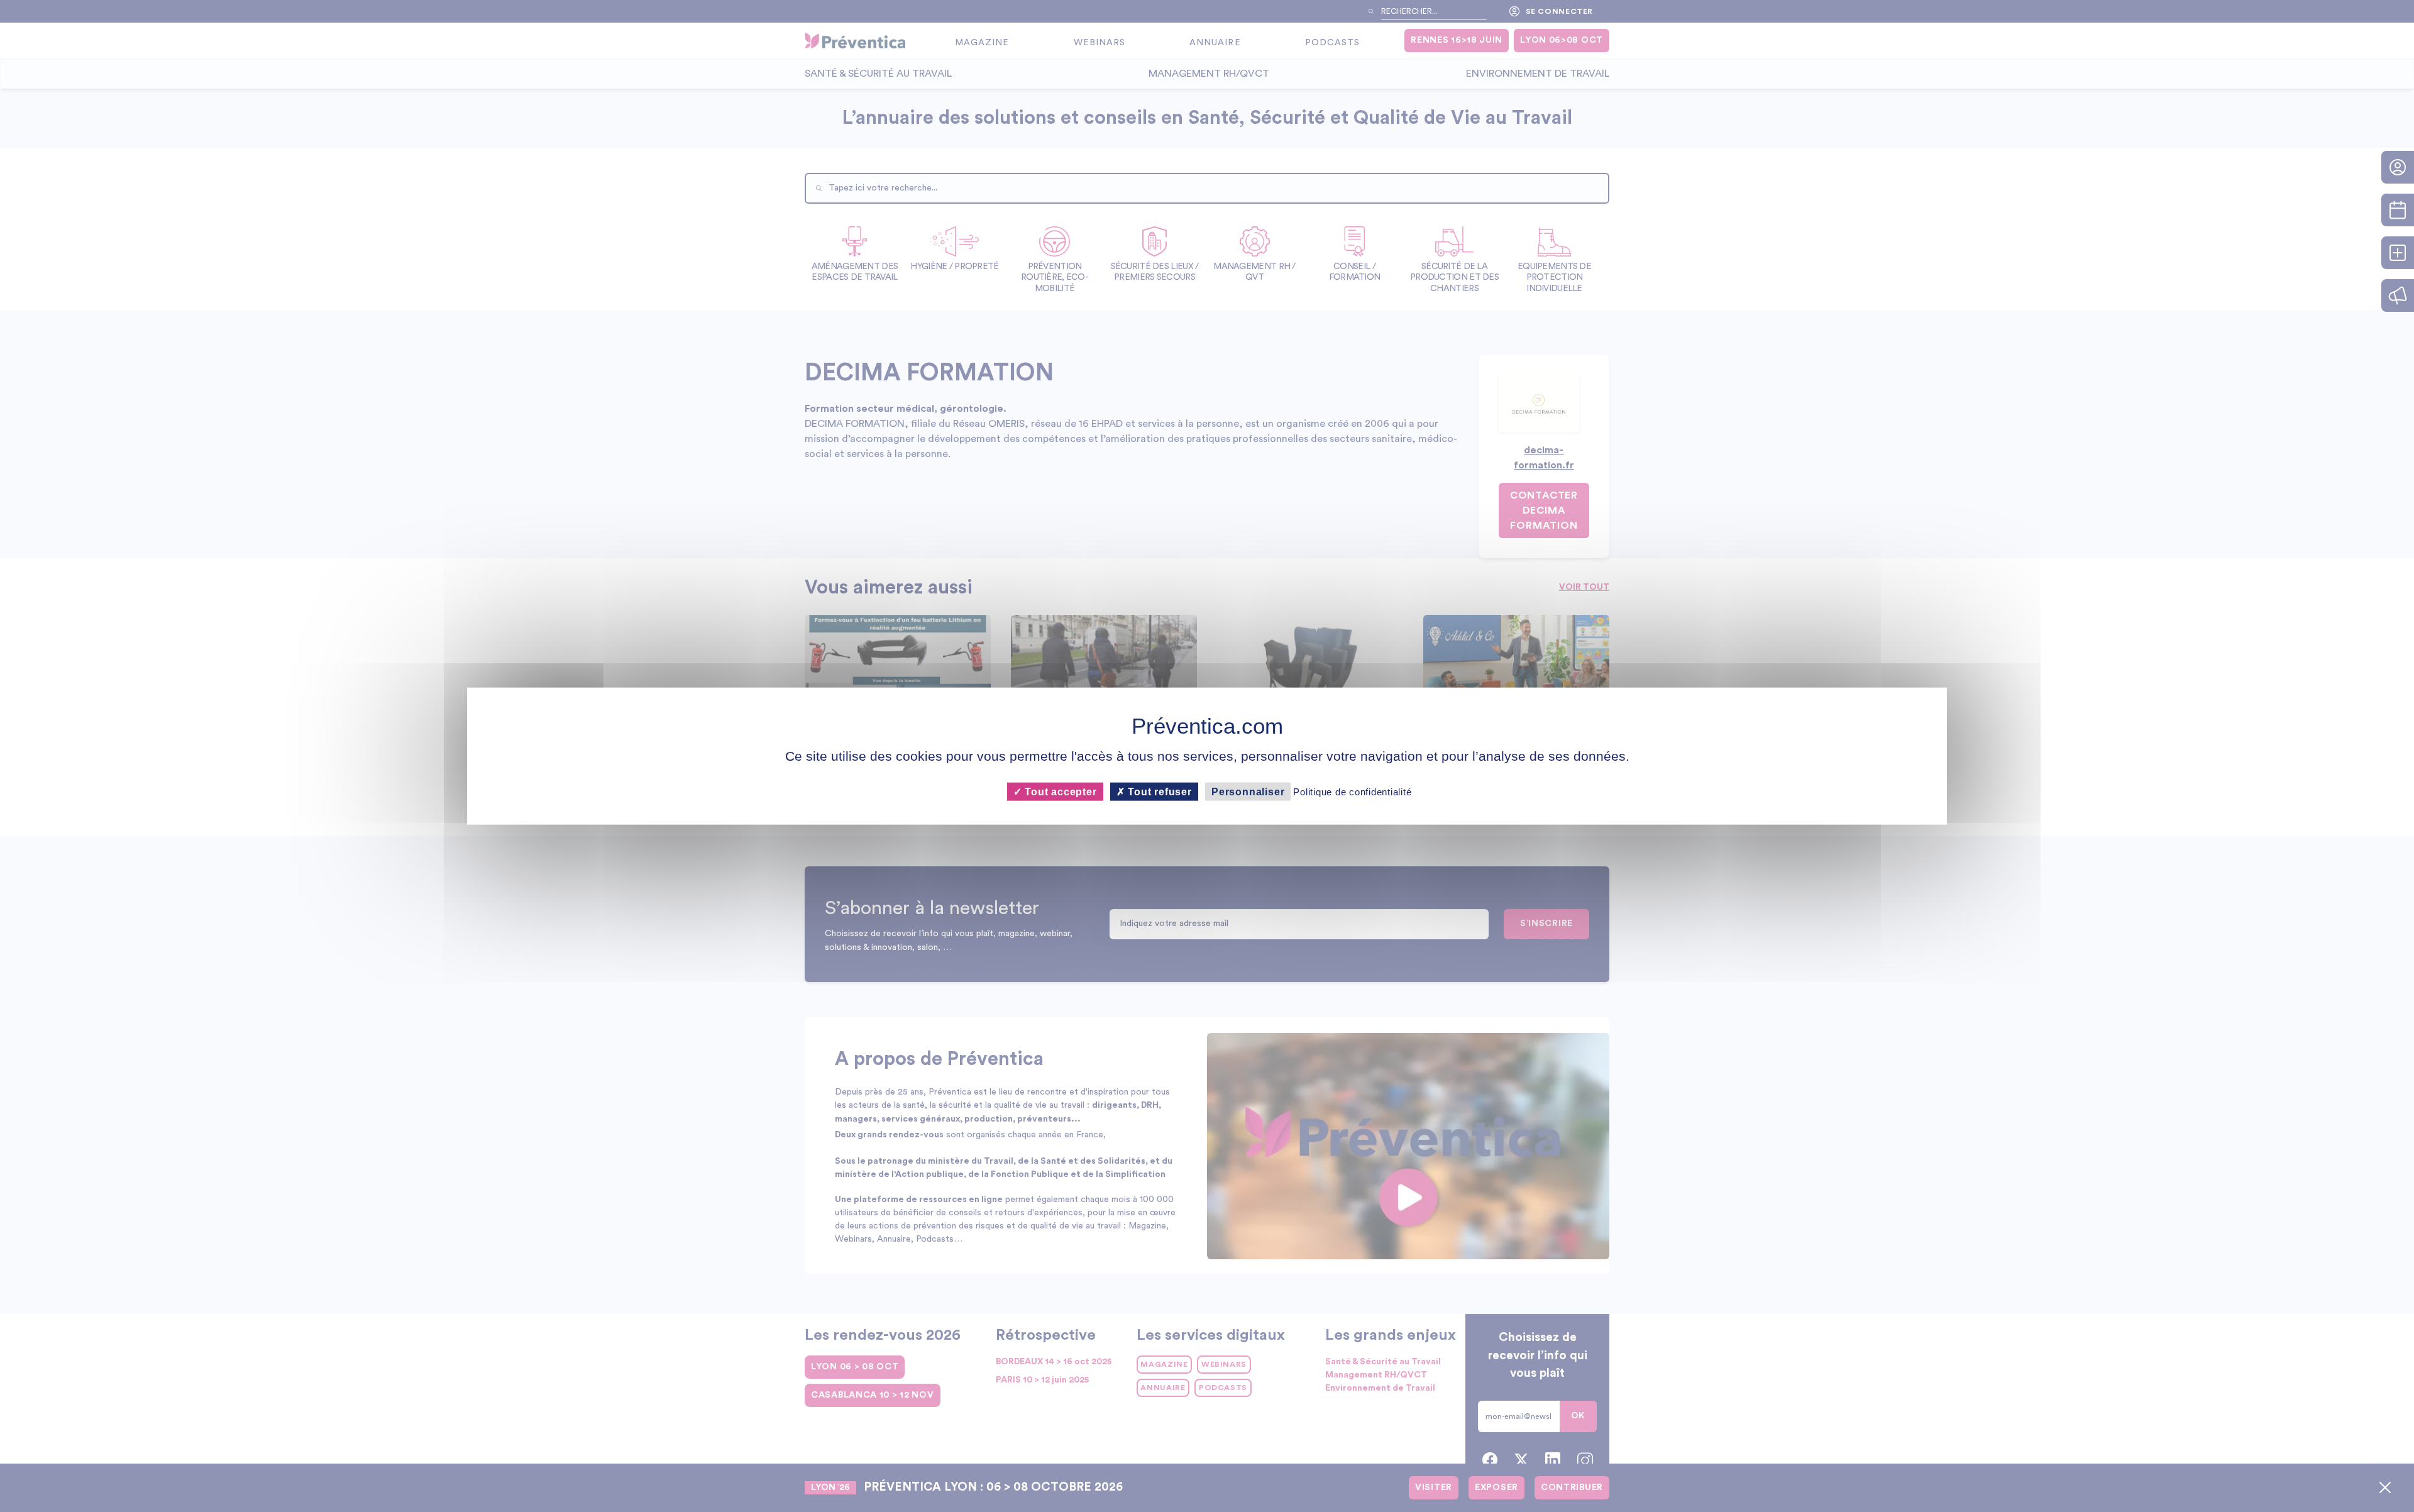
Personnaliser (1248, 792)
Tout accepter (1059, 792)
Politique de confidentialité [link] (1352, 792)
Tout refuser (1159, 792)
